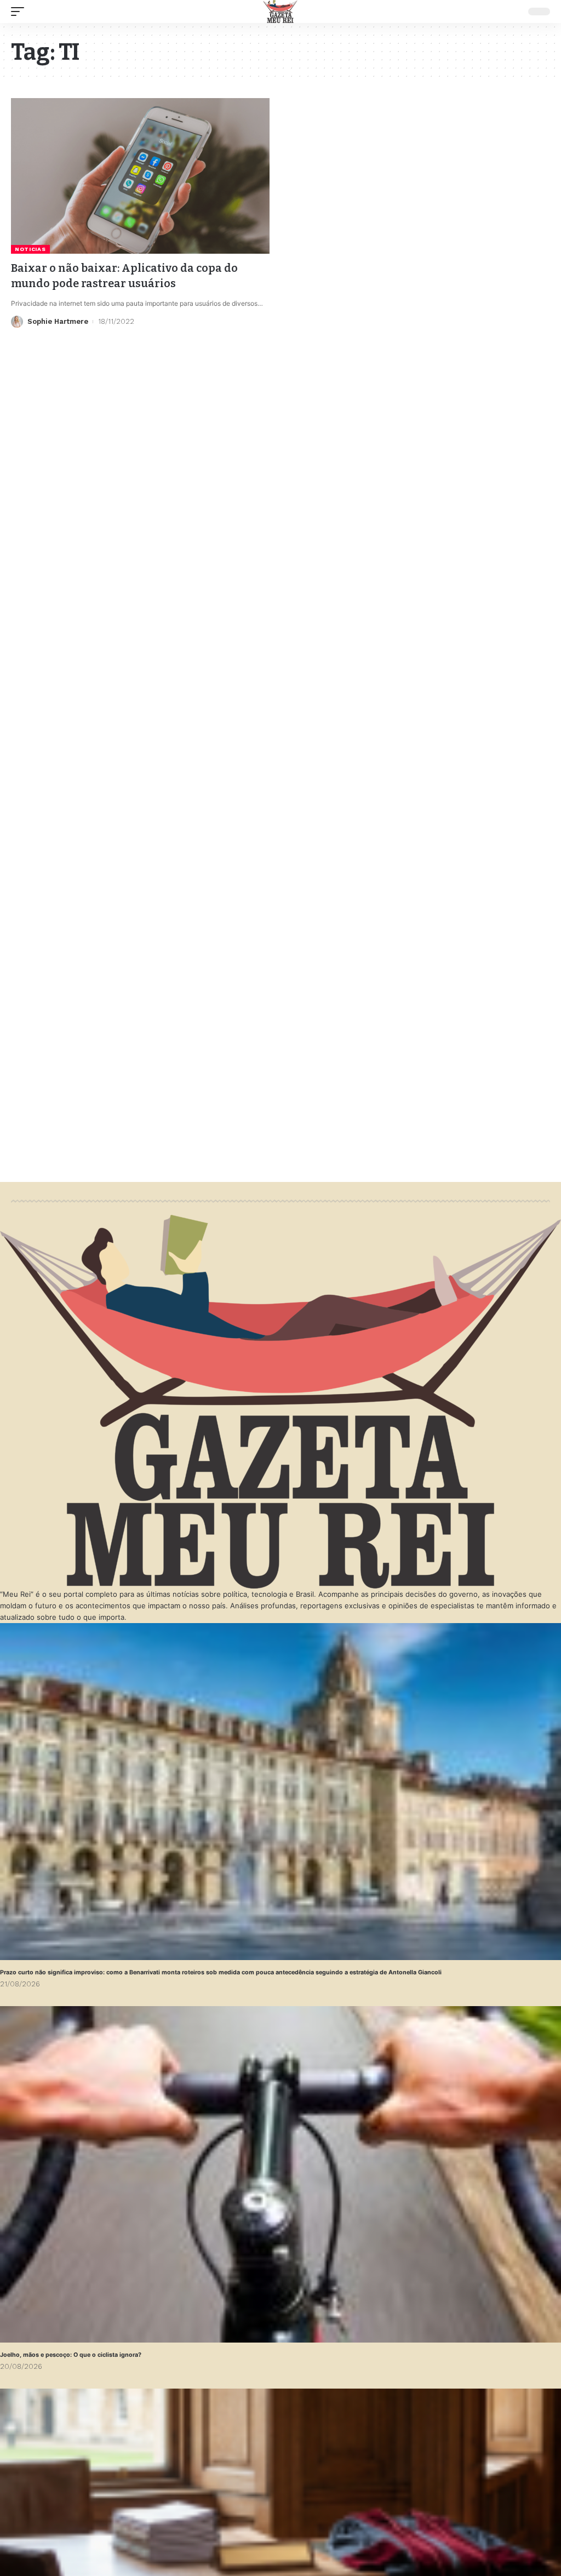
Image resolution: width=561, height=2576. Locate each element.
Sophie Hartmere (58, 321)
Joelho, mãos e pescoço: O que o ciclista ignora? (71, 2355)
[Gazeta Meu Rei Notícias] (280, 12)
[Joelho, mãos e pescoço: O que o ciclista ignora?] (280, 2174)
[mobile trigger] (20, 12)
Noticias (30, 249)
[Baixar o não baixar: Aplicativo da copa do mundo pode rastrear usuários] (140, 176)
